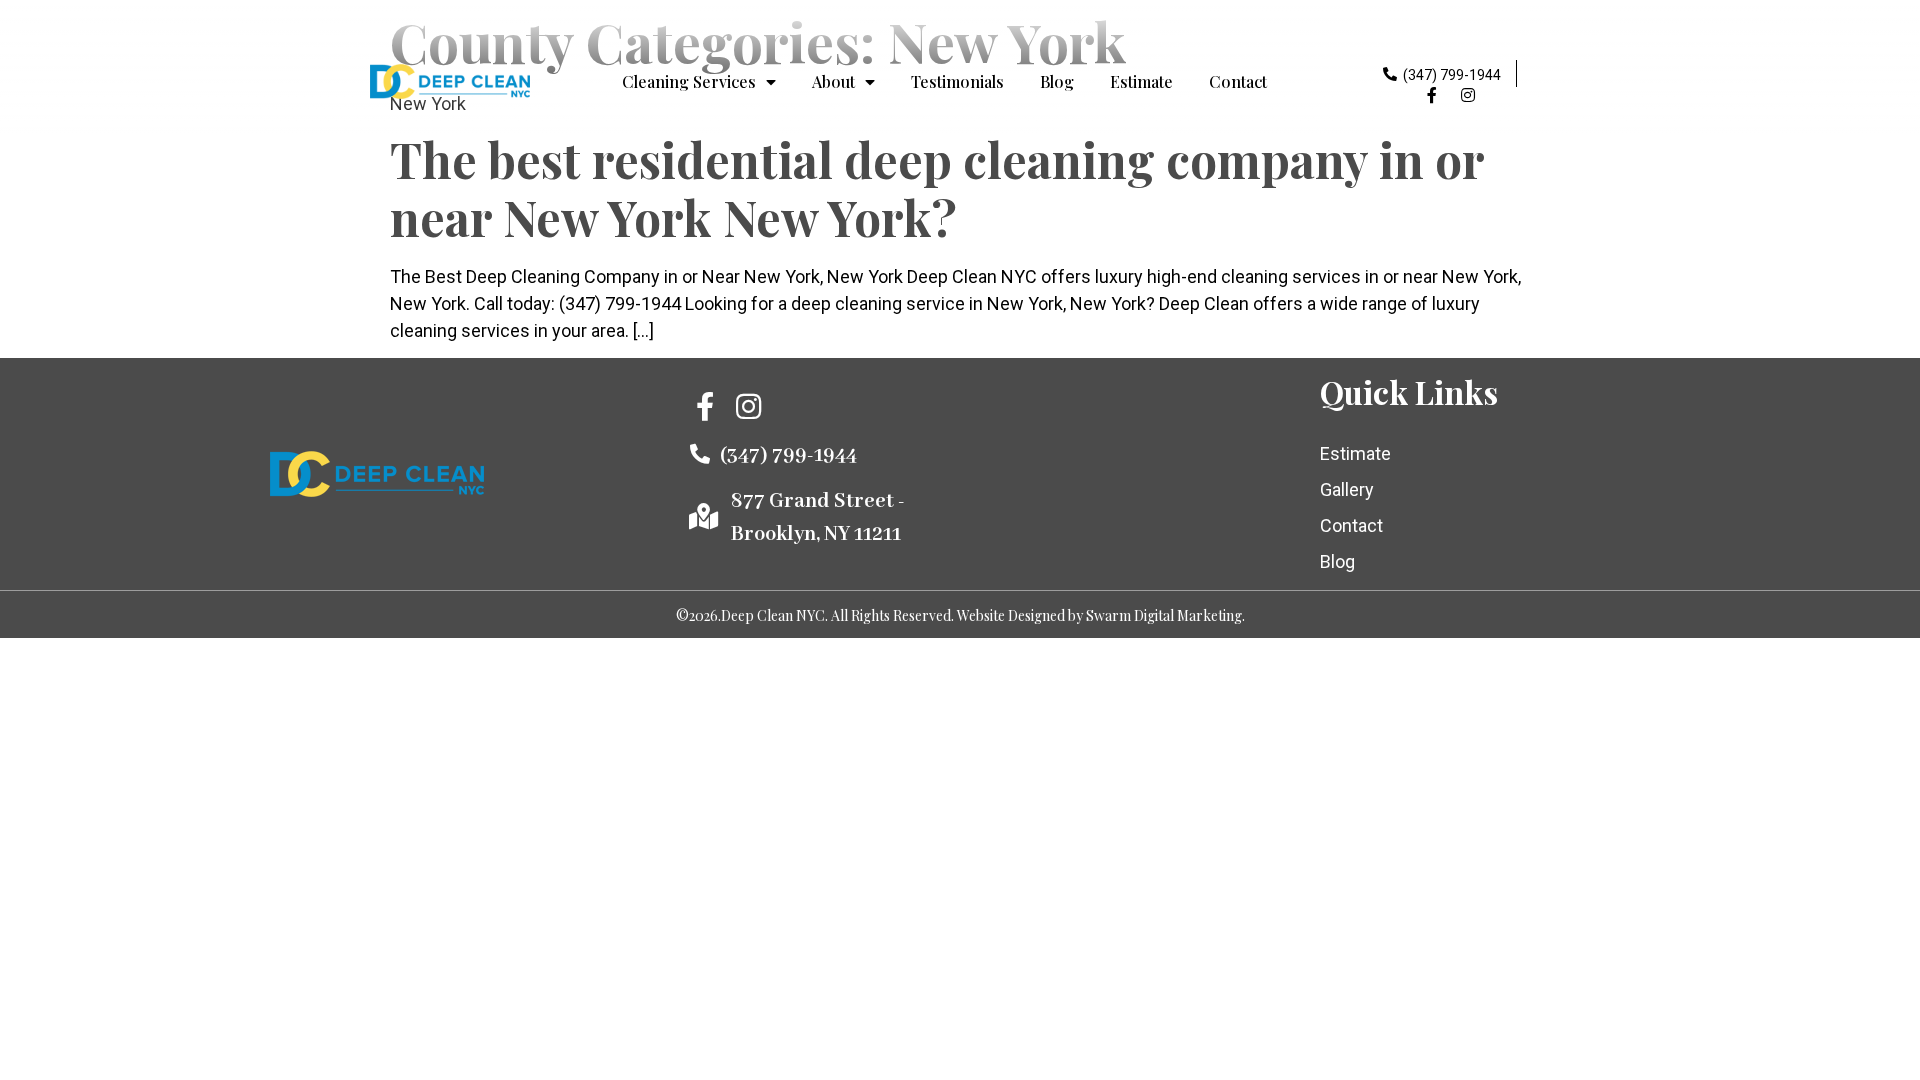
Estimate (1141, 82)
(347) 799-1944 (1452, 75)
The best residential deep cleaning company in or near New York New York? (937, 188)
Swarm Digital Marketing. (1165, 615)
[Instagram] (1468, 95)
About (833, 82)
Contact (1238, 82)
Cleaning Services (689, 82)
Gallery (1347, 489)
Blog (1057, 82)
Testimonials (957, 82)
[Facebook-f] (1432, 95)
